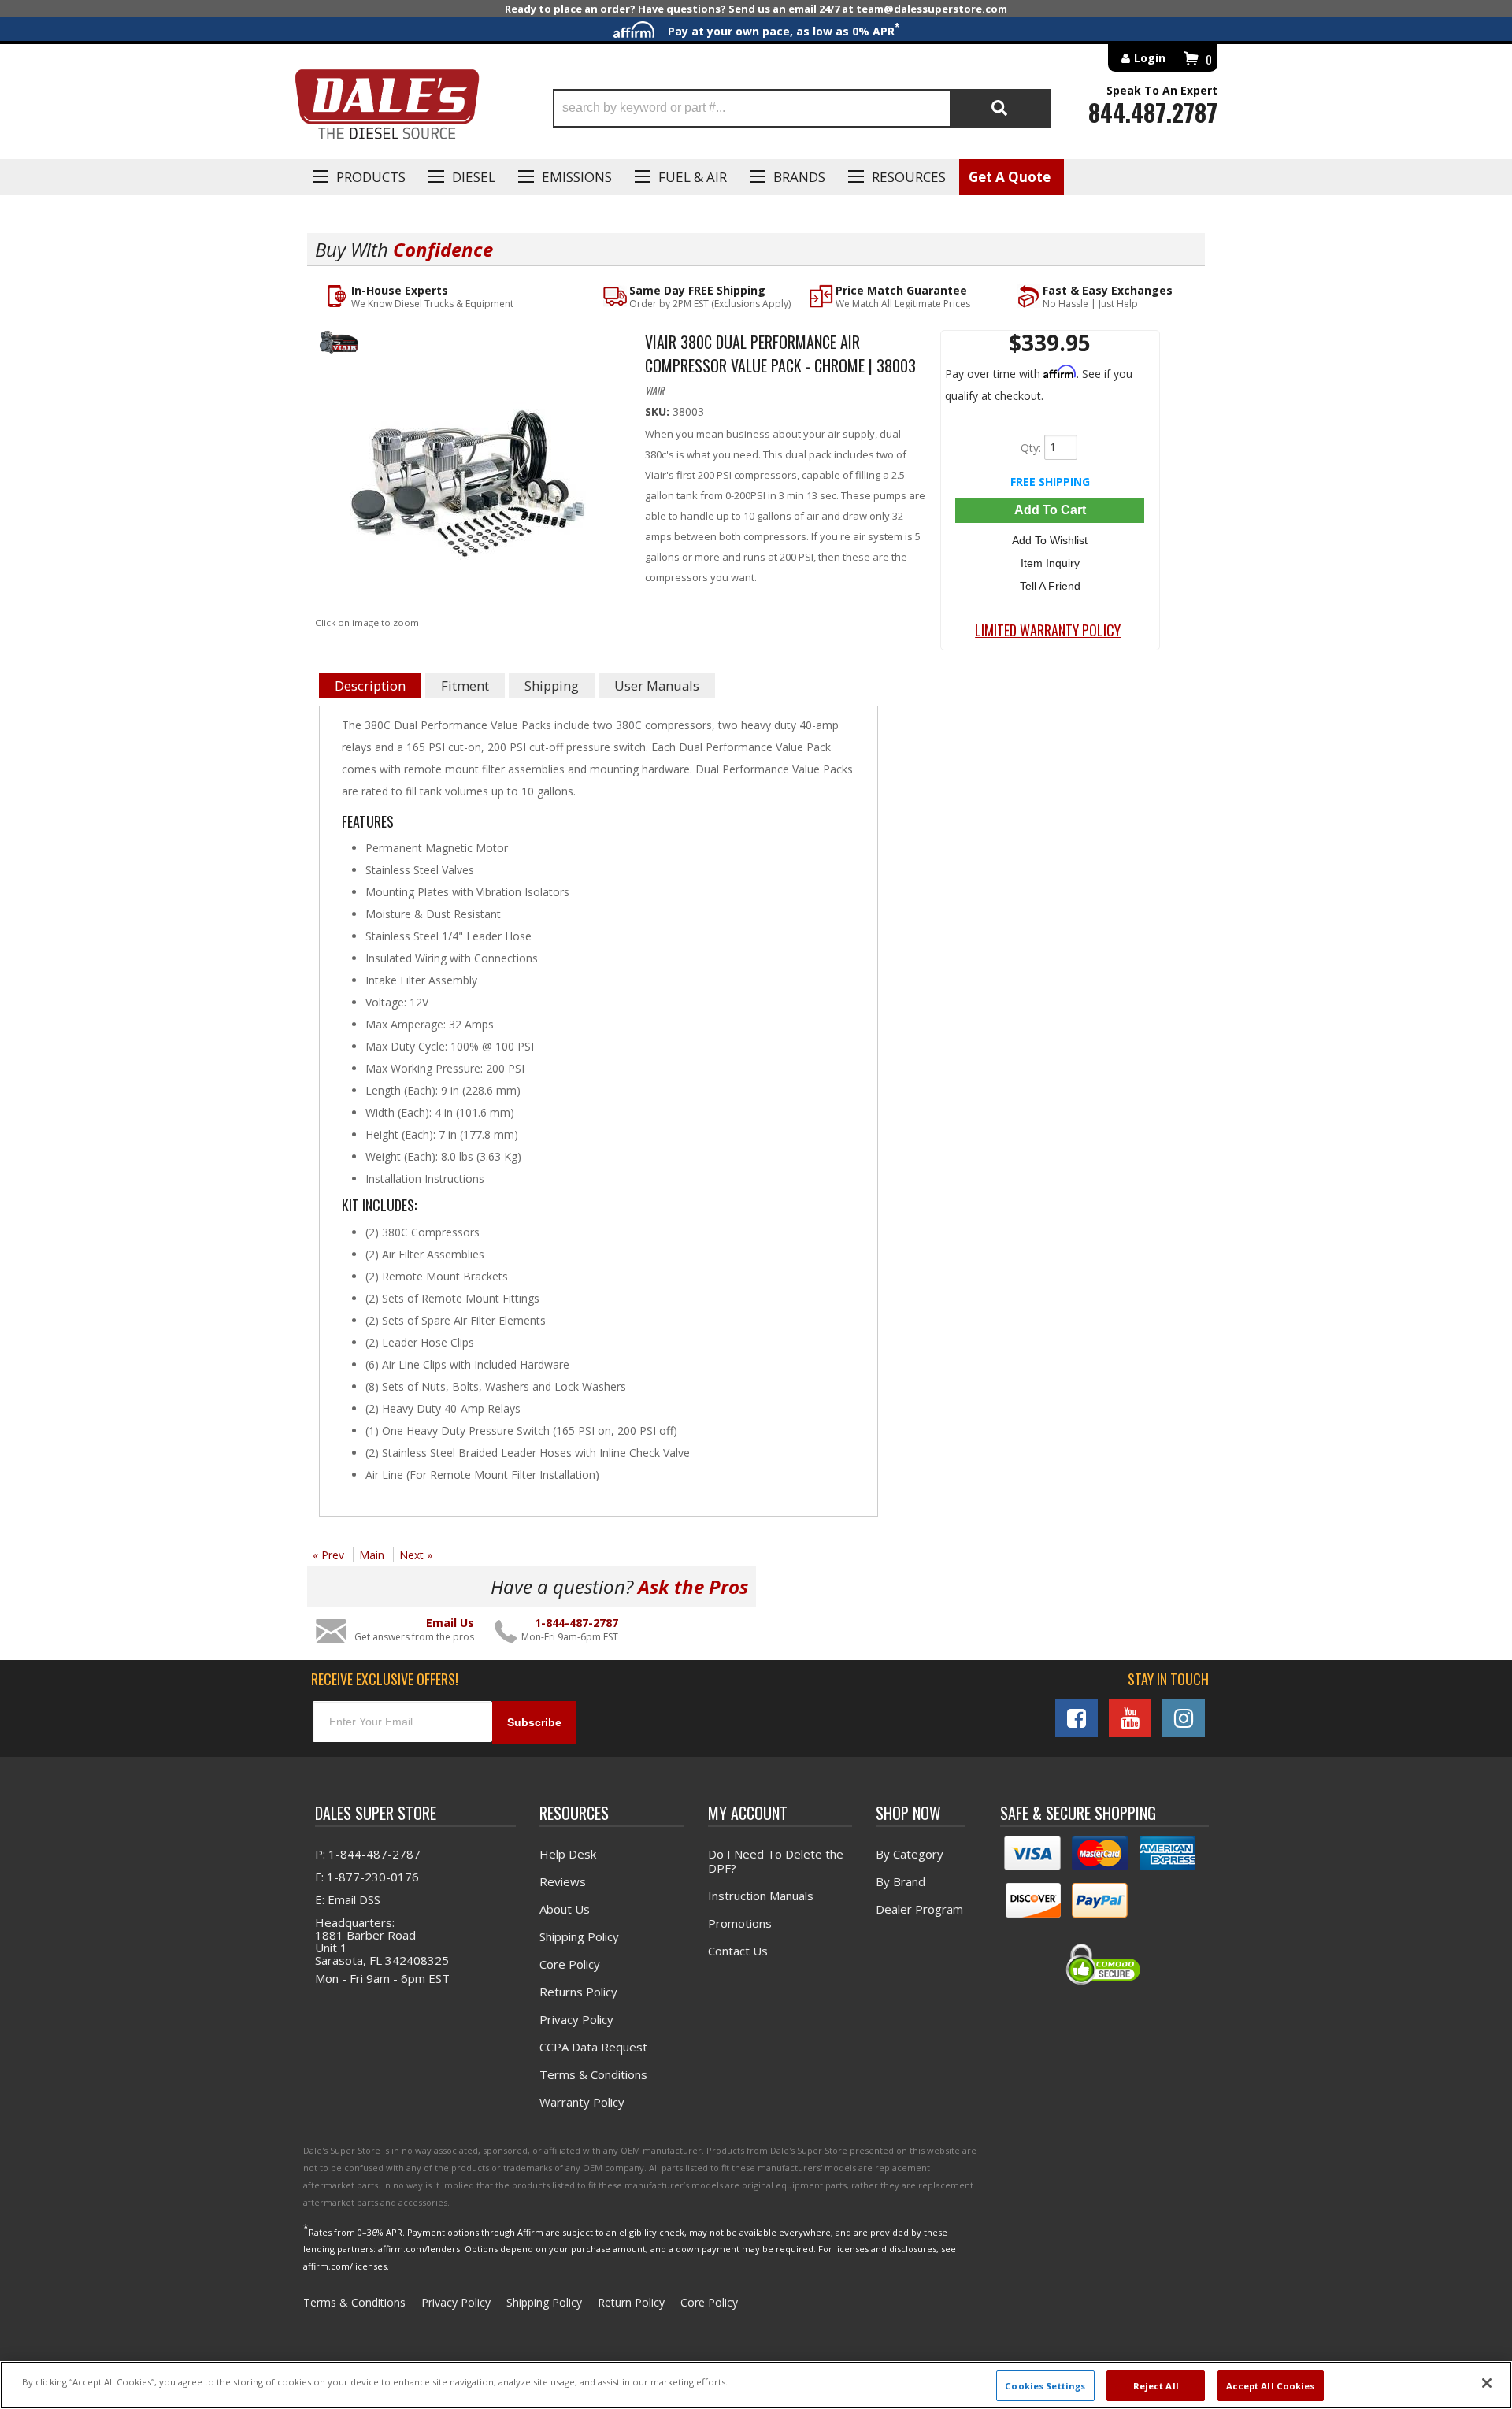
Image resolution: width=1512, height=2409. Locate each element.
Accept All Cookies (1271, 2385)
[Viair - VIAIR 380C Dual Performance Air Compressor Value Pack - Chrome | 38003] (468, 345)
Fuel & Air (693, 177)
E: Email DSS (348, 1899)
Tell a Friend (1050, 586)
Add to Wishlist (1050, 540)
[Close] (1487, 2383)
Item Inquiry (1050, 563)
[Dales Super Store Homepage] (387, 108)
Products (371, 177)
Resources (909, 177)
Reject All (1156, 2385)
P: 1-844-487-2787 (368, 1854)
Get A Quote (1010, 177)
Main (372, 1555)
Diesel (474, 177)
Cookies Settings (1045, 2385)
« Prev (328, 1555)
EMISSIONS (577, 177)
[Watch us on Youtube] (1130, 1718)
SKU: (659, 411)
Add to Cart (1050, 510)
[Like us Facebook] (1077, 1718)
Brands (799, 177)
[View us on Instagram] (1184, 1718)
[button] (802, 108)
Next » (416, 1555)
